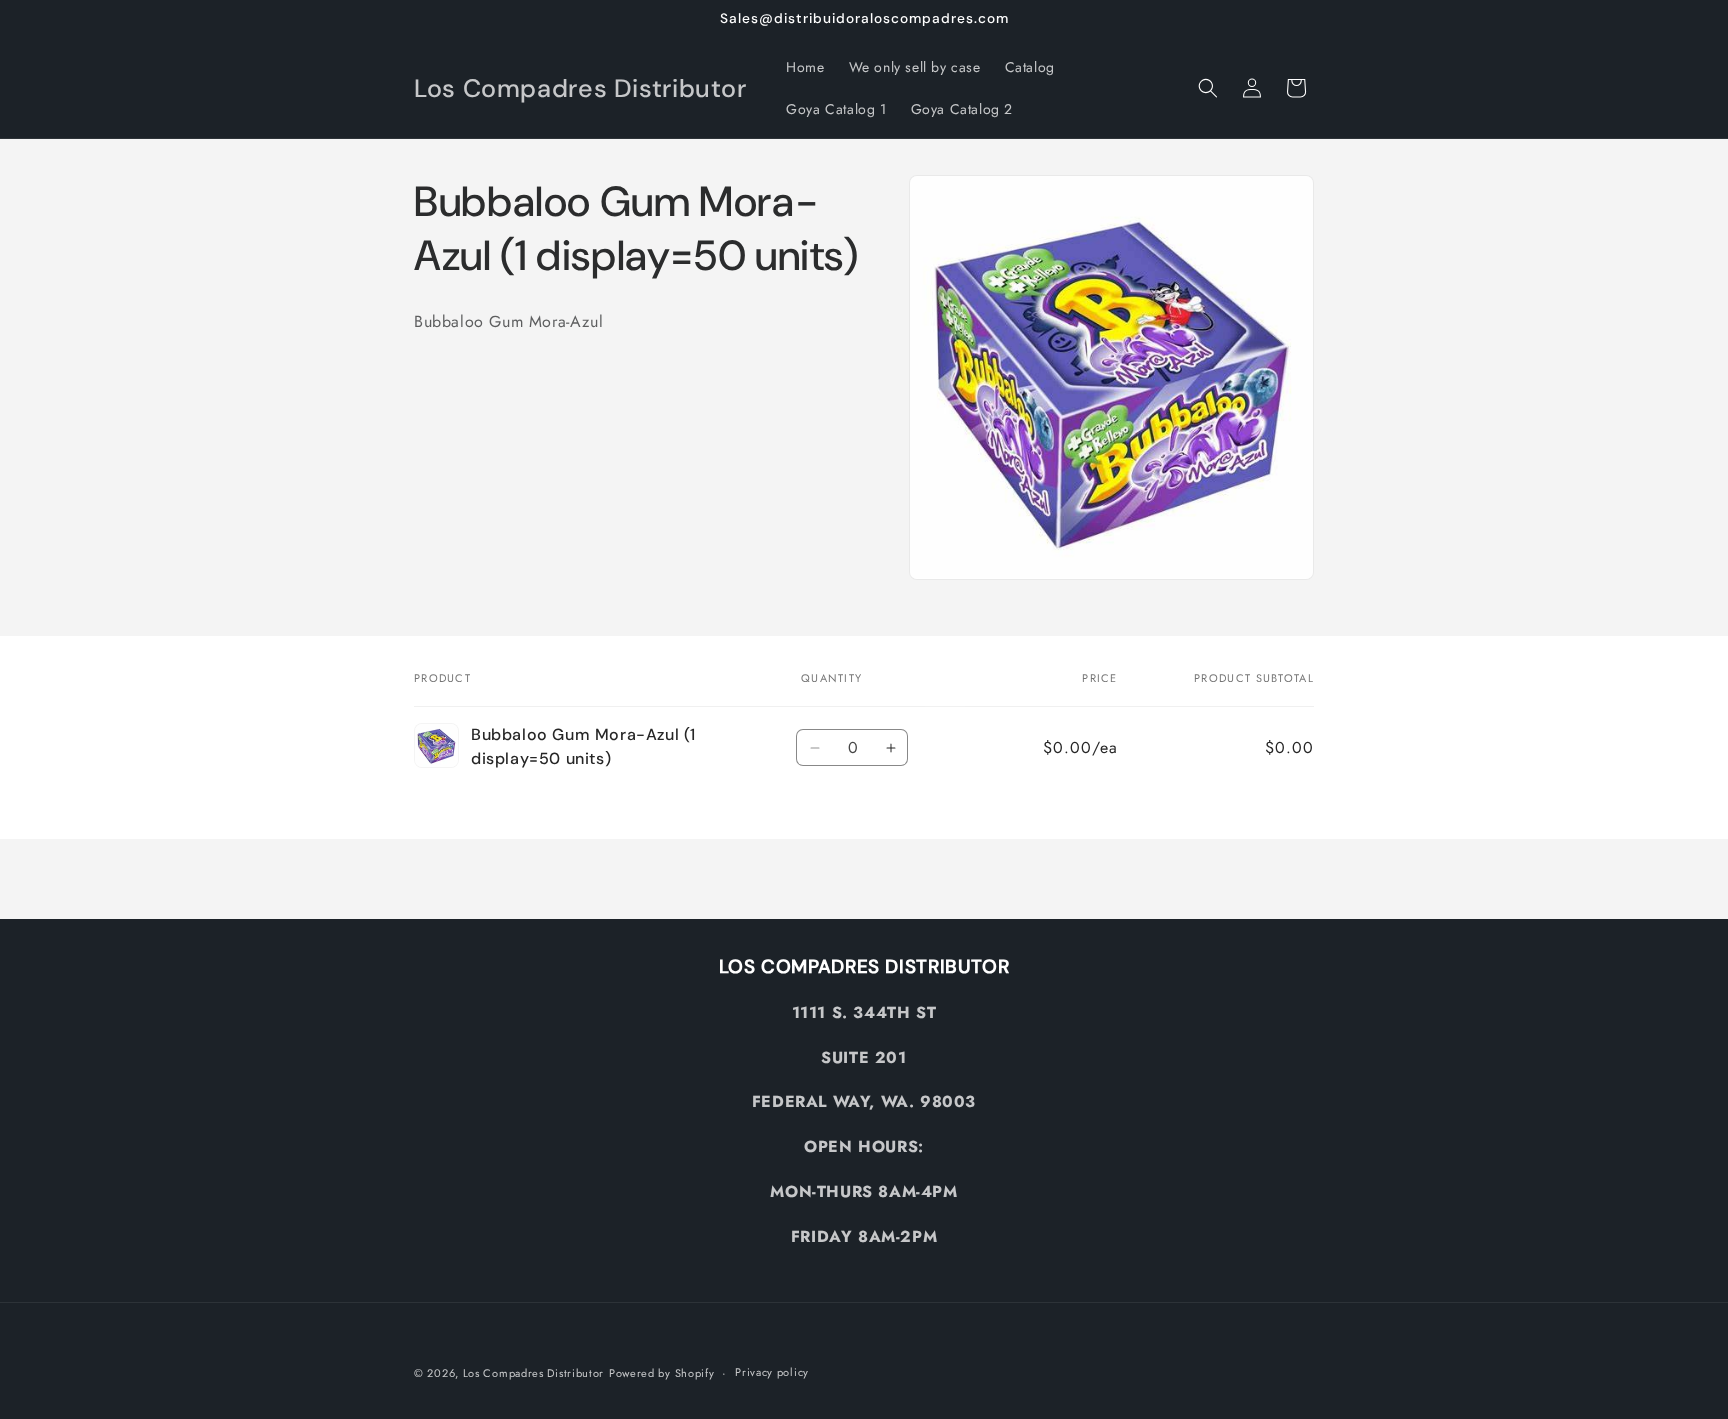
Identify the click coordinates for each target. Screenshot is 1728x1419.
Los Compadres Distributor (534, 1373)
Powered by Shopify (662, 1373)
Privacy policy (772, 1372)
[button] (1208, 88)
